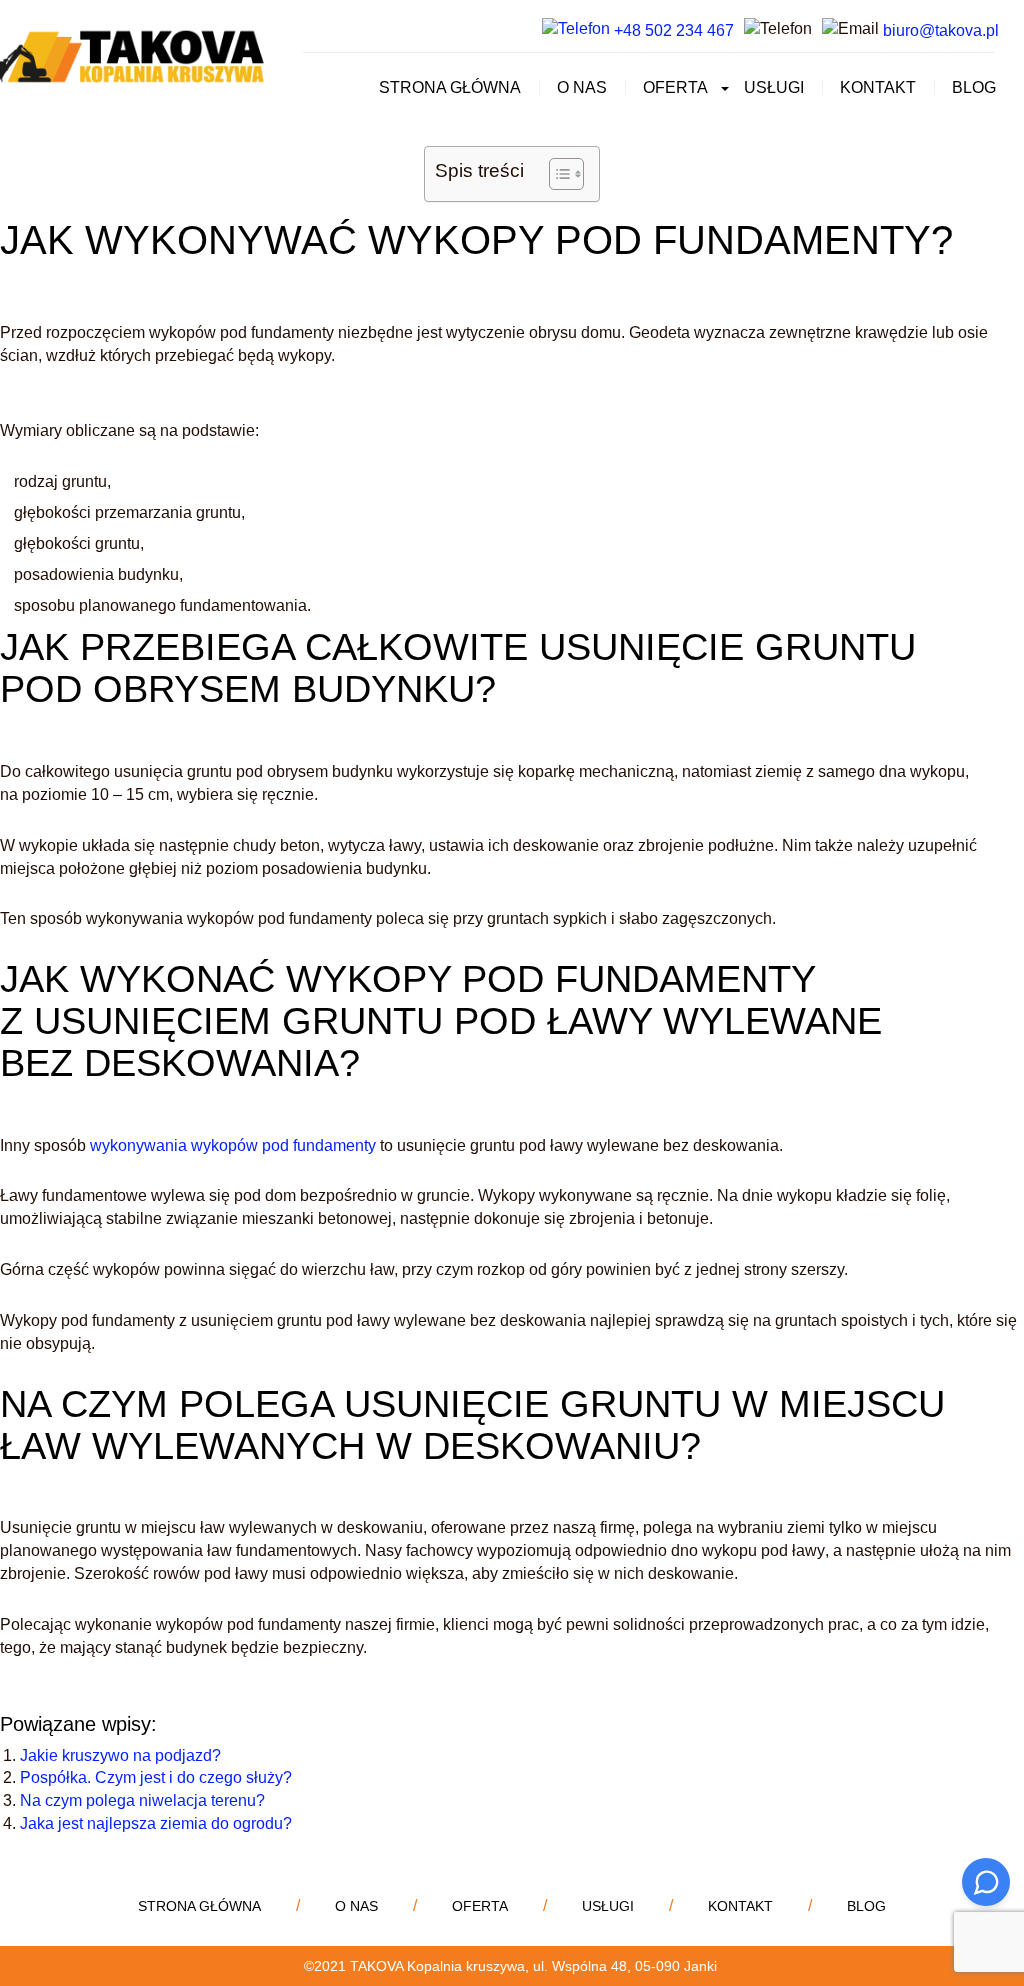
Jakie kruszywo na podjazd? (120, 1755)
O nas (582, 87)
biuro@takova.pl (941, 30)
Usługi (774, 87)
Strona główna (450, 87)
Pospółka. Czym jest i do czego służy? (156, 1777)
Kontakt (878, 87)
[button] (721, 88)
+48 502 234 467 (672, 30)
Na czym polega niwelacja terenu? (142, 1800)
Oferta (675, 87)
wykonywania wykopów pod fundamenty (233, 1145)
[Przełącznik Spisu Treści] (556, 174)
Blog (974, 87)
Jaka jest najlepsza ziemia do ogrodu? (156, 1823)
